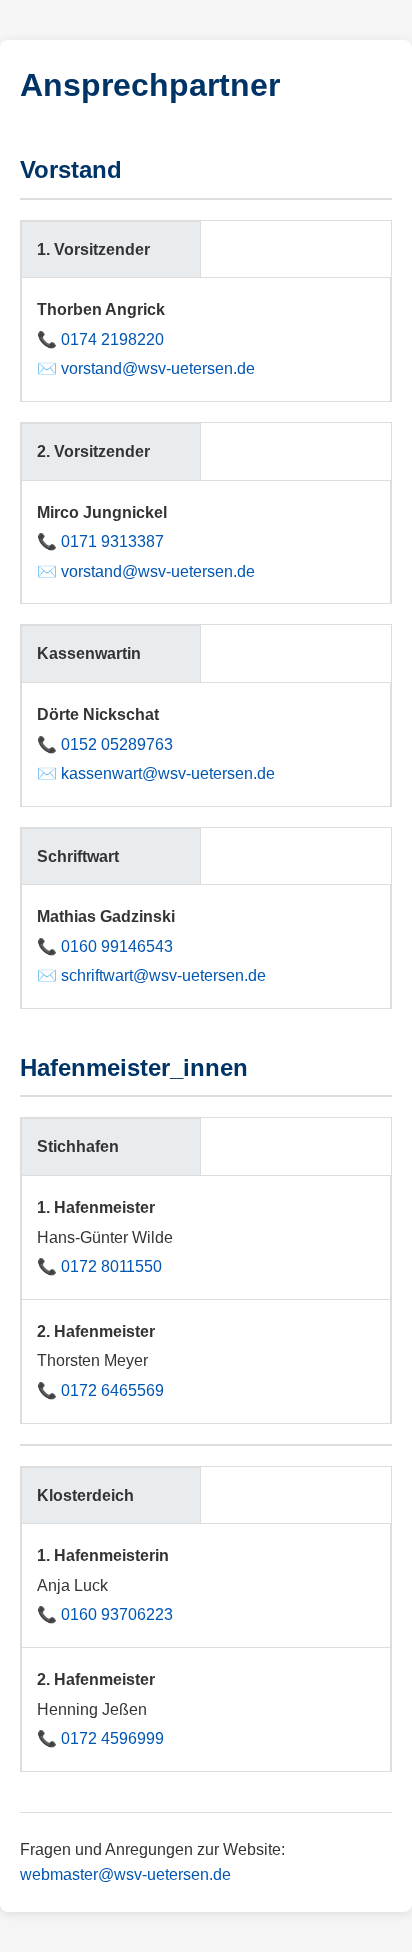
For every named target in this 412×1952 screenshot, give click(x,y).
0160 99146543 (117, 946)
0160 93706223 (117, 1614)
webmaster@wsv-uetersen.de (125, 1874)
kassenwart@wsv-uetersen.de (168, 773)
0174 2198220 (112, 339)
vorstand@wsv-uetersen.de (158, 368)
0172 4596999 (112, 1738)
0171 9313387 (112, 541)
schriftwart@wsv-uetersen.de (163, 975)
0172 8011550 (111, 1266)
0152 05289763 (117, 744)
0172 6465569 (112, 1390)
